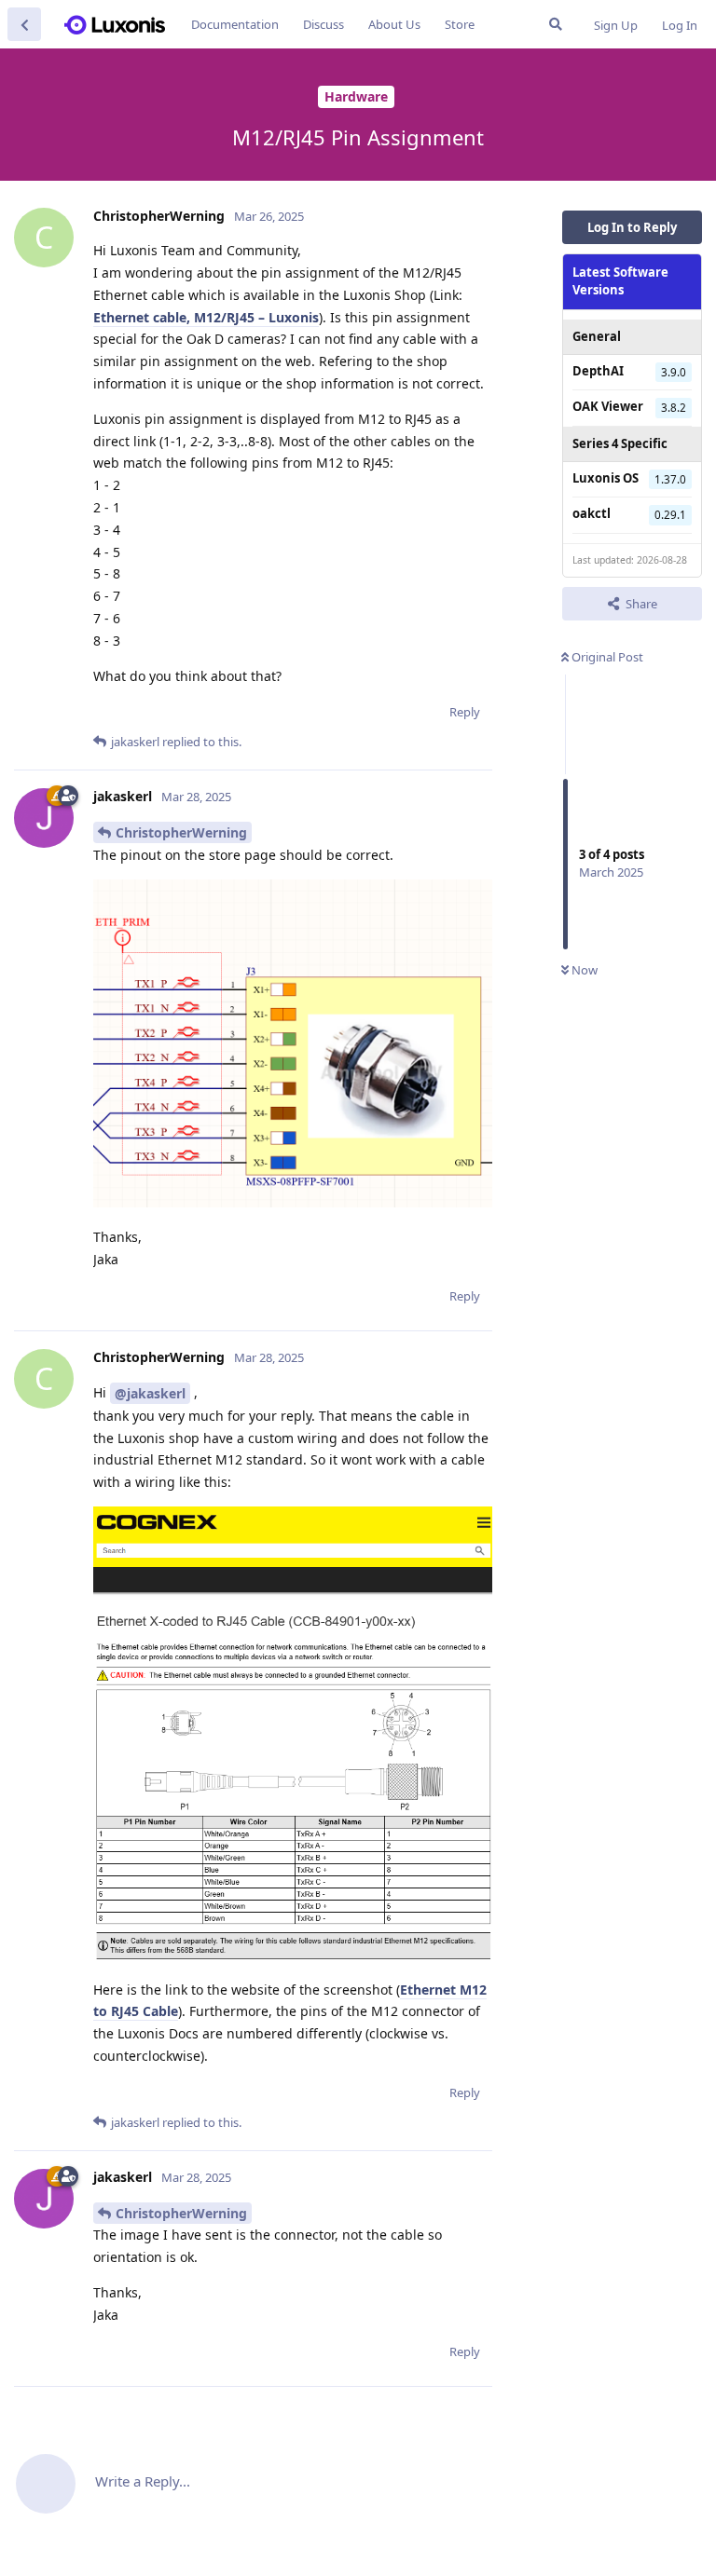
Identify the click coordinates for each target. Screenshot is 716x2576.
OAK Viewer (608, 406)
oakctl (592, 513)
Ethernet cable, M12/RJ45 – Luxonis (206, 317)
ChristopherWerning (181, 832)
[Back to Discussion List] (24, 24)
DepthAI (598, 371)
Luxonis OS (606, 478)
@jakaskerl (150, 1393)
